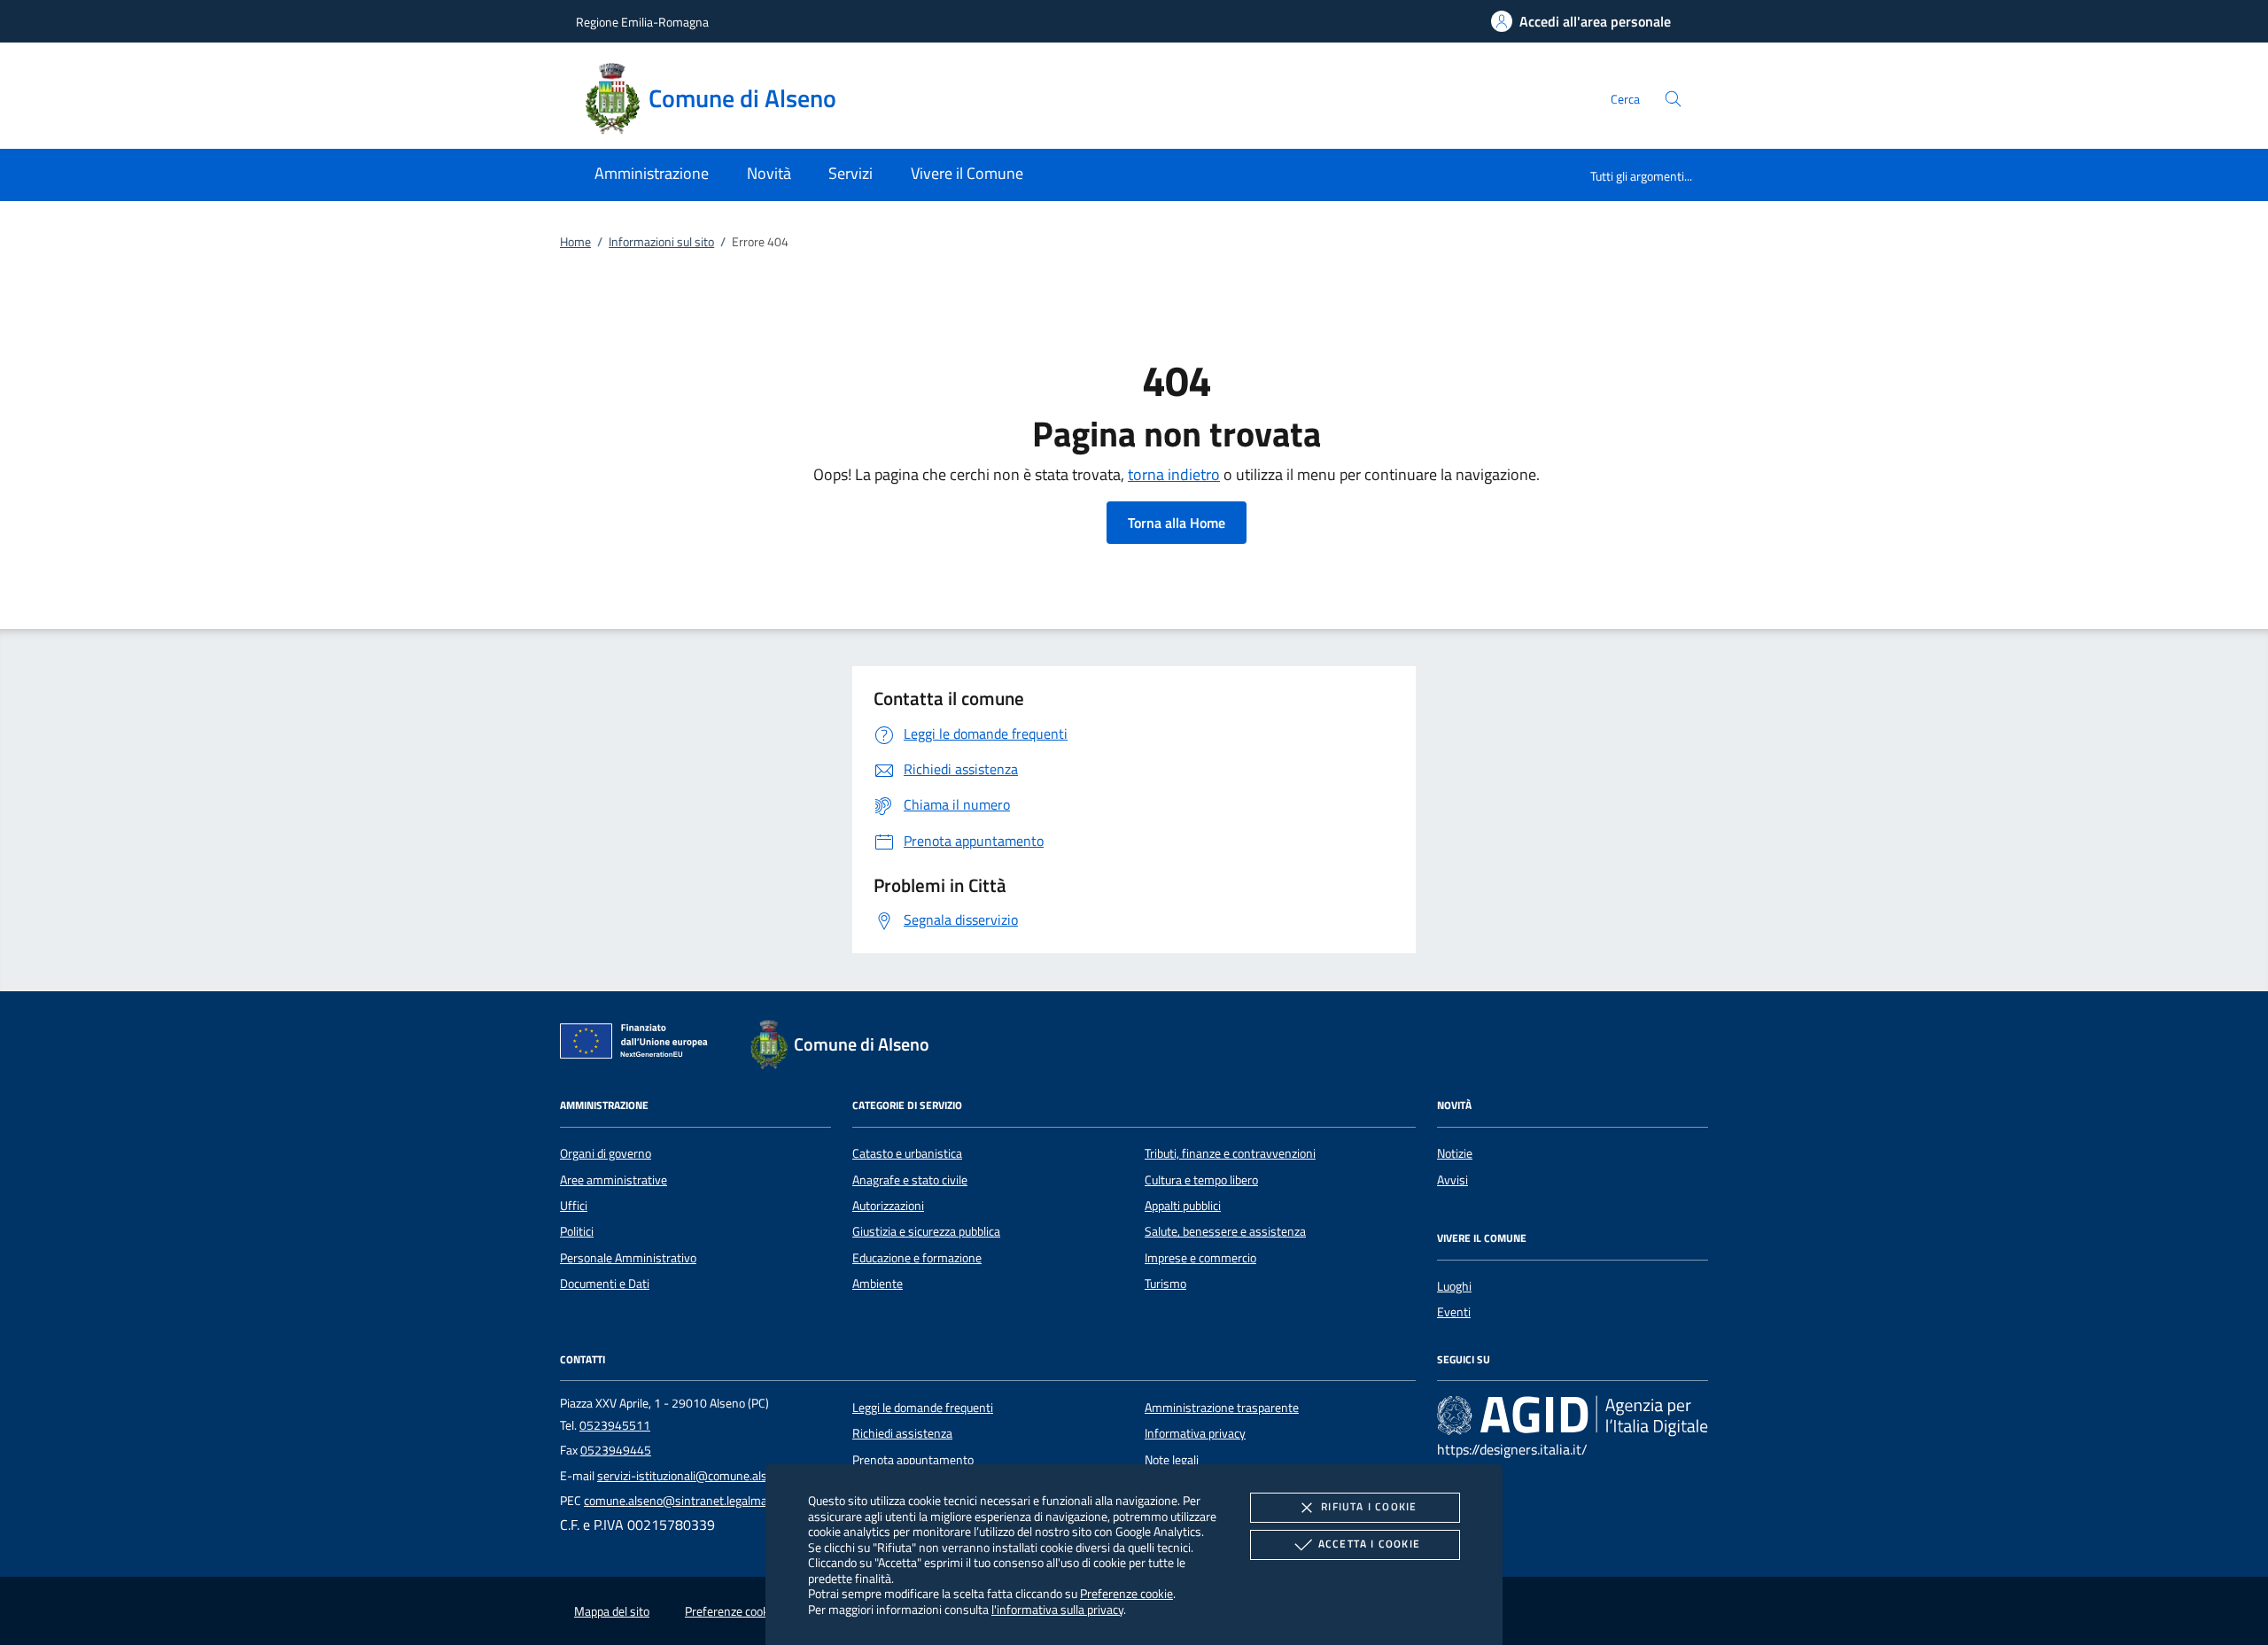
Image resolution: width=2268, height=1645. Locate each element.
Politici (577, 1231)
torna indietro (1174, 474)
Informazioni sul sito (661, 242)
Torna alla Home (1177, 523)
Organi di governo (606, 1153)
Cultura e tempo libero (1201, 1180)
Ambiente (878, 1284)
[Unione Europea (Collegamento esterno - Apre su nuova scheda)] (639, 1044)
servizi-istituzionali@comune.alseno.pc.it (704, 1476)
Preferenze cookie (1126, 1593)
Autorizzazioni (888, 1206)
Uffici (574, 1206)
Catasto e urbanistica (907, 1153)
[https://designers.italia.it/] (1573, 1415)
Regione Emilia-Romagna (642, 22)
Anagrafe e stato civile (910, 1180)
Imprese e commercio (1200, 1258)
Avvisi (1452, 1180)
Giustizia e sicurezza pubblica (926, 1231)
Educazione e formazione (917, 1258)
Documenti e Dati (605, 1284)
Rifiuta (1369, 1506)
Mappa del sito (612, 1611)
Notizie (1455, 1153)
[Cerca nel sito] (1673, 99)
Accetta (1369, 1544)
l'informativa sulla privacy (1057, 1609)
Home (575, 242)
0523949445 (616, 1450)
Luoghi (1454, 1286)
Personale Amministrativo (628, 1258)
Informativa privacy (1195, 1433)
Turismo (1165, 1284)
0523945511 (615, 1425)
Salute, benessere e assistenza (1225, 1231)
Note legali (1172, 1460)
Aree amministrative (614, 1180)
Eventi (1454, 1312)
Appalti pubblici (1183, 1206)
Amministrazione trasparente (1222, 1408)
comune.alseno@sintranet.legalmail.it (683, 1501)
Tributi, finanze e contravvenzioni (1230, 1153)
